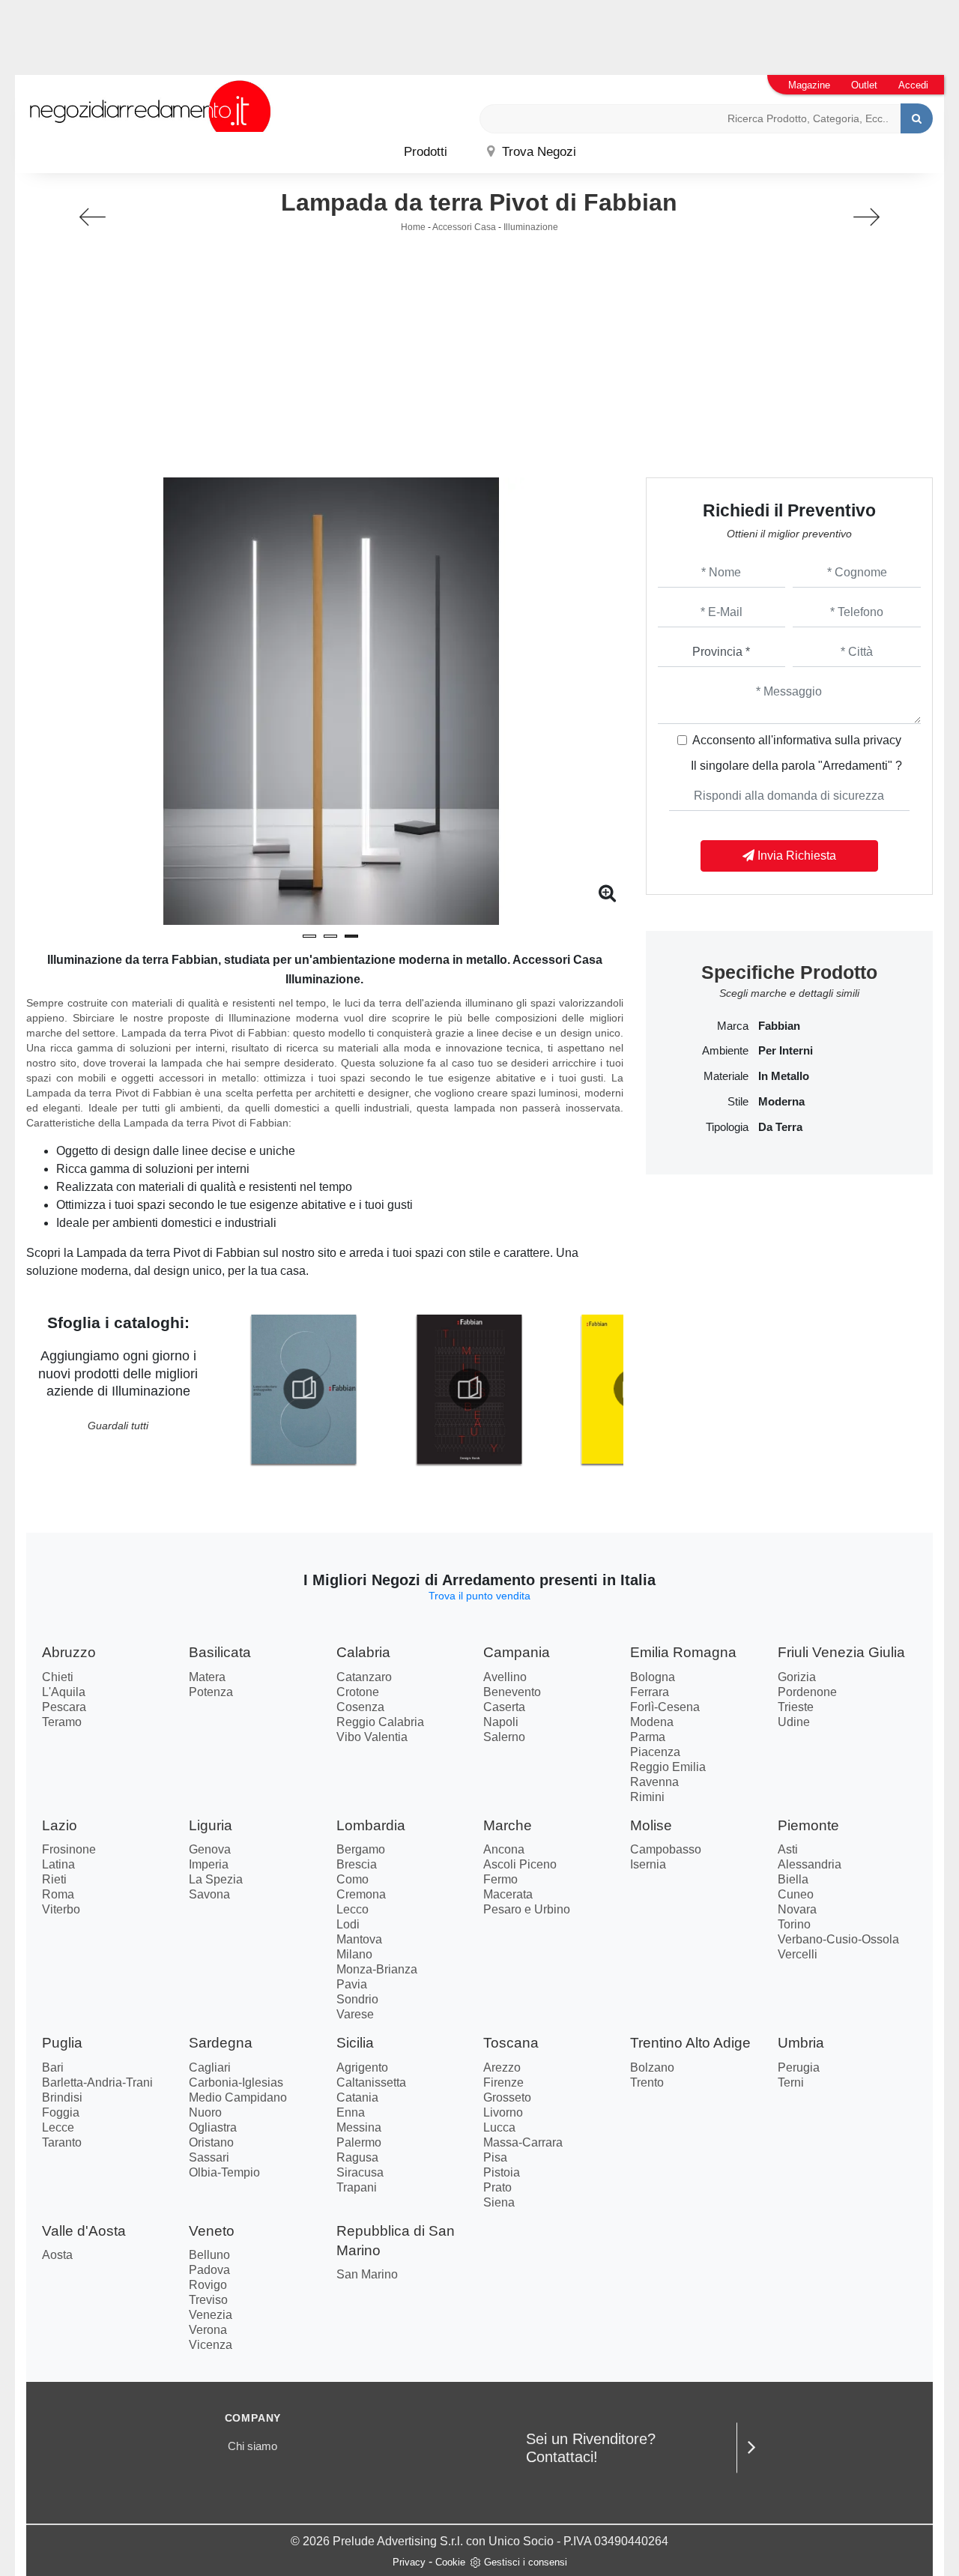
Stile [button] (738, 1102)
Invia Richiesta (795, 856)
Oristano (211, 2142)
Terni (791, 2082)
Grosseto (507, 2097)
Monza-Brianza (377, 1969)
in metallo (784, 1076)
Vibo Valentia (372, 1737)
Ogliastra (213, 2127)
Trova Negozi (537, 152)
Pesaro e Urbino (527, 1909)
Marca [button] (733, 1026)
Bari (53, 2067)
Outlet (864, 85)
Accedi (913, 85)
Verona (208, 2330)
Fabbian (779, 1026)
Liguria (211, 1825)
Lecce (58, 2127)
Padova (209, 2270)
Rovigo (208, 2285)
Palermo (359, 2142)
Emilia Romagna (683, 1652)
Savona (209, 1894)
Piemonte (808, 1825)
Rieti (54, 1879)
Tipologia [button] (727, 1127)
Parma (648, 1737)
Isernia (648, 1864)
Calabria (363, 1652)
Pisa (495, 2157)
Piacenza (655, 1752)
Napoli (501, 1722)
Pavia (352, 1984)
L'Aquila (64, 1692)
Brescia (357, 1864)
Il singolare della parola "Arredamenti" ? (796, 766)
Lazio (60, 1825)
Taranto (62, 2142)
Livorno (503, 2112)
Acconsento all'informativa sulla (797, 740)
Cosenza (360, 1707)
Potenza (211, 1692)
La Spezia (216, 1879)
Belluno (209, 2255)
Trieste (796, 1707)
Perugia (799, 2067)
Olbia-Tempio (224, 2172)
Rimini (647, 1797)
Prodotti (426, 152)
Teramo (62, 1722)
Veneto (212, 2231)
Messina (359, 2127)
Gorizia (797, 1677)
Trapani (357, 2187)
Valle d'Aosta (84, 2231)
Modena (652, 1722)
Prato (497, 2187)
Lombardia (371, 1825)
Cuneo (796, 1894)
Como (353, 1879)
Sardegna (221, 2043)
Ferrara (650, 1692)
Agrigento (362, 2067)
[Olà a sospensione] (93, 217)
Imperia (209, 1864)
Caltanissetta (371, 2082)
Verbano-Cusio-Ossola (838, 1939)
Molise (651, 1825)
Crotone (358, 1692)
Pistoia (502, 2172)
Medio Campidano (238, 2097)
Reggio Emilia (668, 1767)
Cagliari (210, 2067)
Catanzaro (364, 1677)
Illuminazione (531, 227)
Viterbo (61, 1909)
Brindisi (62, 2097)
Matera (207, 1677)
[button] (309, 936)
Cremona (361, 1894)
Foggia (61, 2112)
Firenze (503, 2082)
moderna (781, 1102)
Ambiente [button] (725, 1051)
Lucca (499, 2127)
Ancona (504, 1849)
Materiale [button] (726, 1076)
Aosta (57, 2255)
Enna (351, 2112)
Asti (788, 1849)
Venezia (211, 2315)
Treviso (208, 2300)
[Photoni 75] (866, 217)
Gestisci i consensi (526, 2562)
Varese (355, 2014)
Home (413, 227)
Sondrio (357, 1999)
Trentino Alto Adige (690, 2043)
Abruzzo (69, 1652)
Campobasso (666, 1849)
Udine (794, 1722)
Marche (508, 1825)
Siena (499, 2202)
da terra (780, 1127)
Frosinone (69, 1849)
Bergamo (361, 1849)
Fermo (500, 1879)
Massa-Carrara (523, 2142)
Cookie (450, 2562)
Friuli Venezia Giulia (841, 1652)
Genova (210, 1849)
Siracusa (360, 2172)
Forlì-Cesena (665, 1707)
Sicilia (355, 2043)
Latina (58, 1864)
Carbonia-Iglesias (236, 2082)
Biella (793, 1879)
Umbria (801, 2043)
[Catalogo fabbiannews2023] (304, 1389)
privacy (882, 740)
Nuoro (205, 2112)
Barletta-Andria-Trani (97, 2082)
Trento (647, 2082)
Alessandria (810, 1864)
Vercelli (798, 1954)
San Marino (367, 2274)
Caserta (504, 1707)
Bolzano (652, 2067)
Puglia (62, 2043)
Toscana (511, 2043)
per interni (786, 1051)
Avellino (505, 1677)
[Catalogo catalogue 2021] (469, 1389)
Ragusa (357, 2157)
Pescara (64, 1707)
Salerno (504, 1737)
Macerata (508, 1894)
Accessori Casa (464, 227)
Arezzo (502, 2067)
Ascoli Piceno (520, 1864)
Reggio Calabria (380, 1722)
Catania (357, 2097)
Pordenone (807, 1692)
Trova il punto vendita (479, 1596)
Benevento (512, 1692)
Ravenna (654, 1782)
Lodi (348, 1924)
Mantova (359, 1939)
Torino (794, 1924)
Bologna (653, 1677)
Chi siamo (252, 2446)
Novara (797, 1909)
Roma (58, 1894)
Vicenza (211, 2345)
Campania (517, 1652)
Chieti (58, 1677)
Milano (354, 1954)
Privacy (409, 2562)
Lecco (353, 1909)
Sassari (209, 2157)
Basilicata (220, 1652)
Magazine (809, 85)
